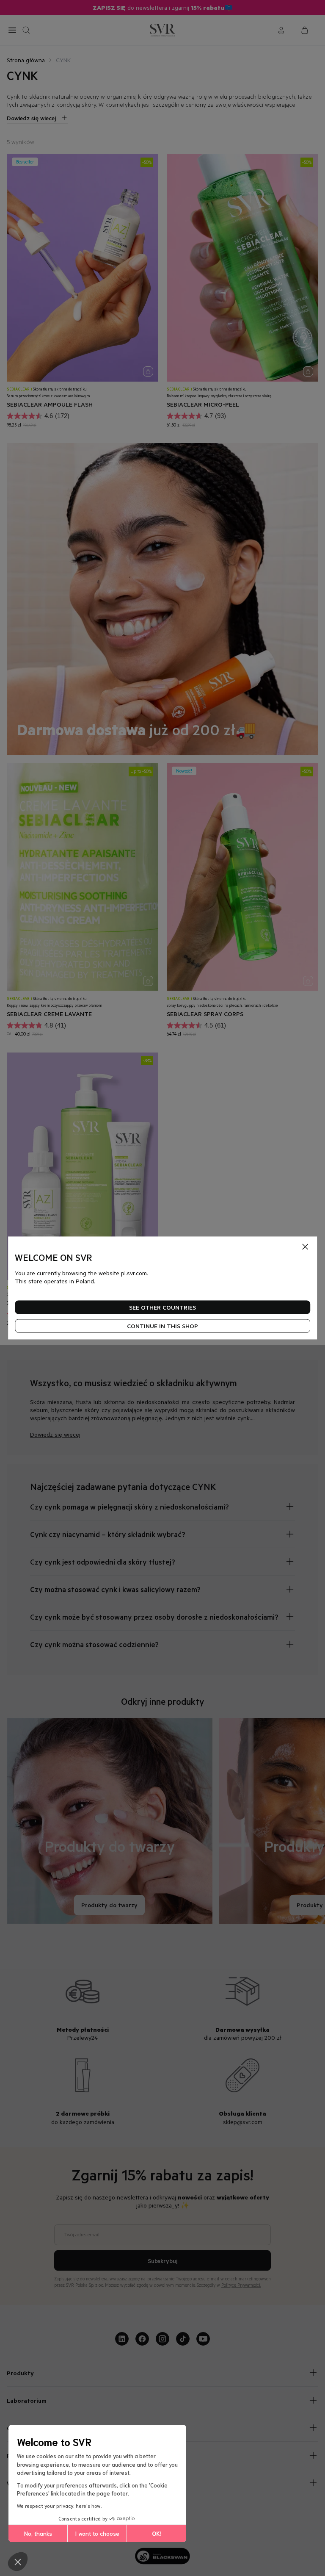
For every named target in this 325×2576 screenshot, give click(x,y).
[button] (18, 2562)
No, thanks (38, 2533)
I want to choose (97, 2533)
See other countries (162, 1307)
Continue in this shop (162, 1326)
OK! (157, 2533)
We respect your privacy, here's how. (59, 2505)
